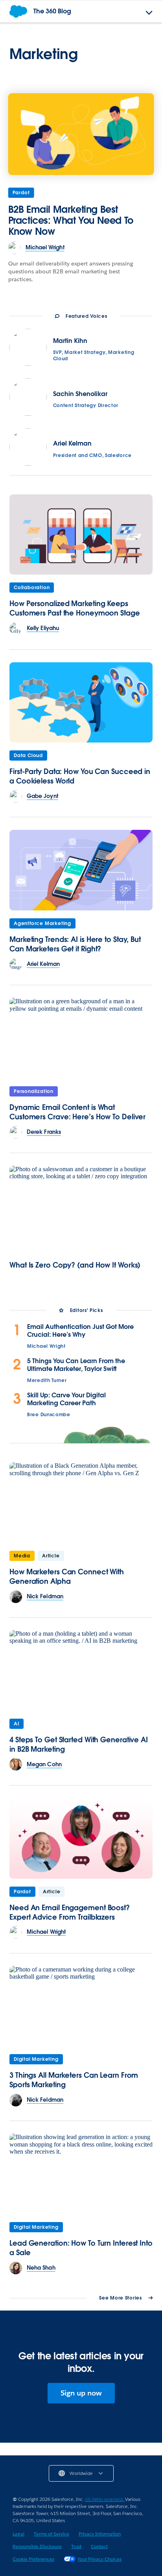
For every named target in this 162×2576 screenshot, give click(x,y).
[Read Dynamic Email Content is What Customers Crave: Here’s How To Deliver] (81, 1038)
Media (22, 1556)
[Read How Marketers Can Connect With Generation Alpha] (81, 1503)
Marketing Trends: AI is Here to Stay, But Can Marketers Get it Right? (75, 944)
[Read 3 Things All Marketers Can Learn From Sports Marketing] (81, 2006)
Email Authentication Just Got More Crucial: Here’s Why (80, 1331)
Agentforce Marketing (42, 923)
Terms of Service (52, 2534)
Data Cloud (28, 755)
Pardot (21, 193)
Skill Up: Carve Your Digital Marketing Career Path (66, 1399)
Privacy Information (100, 2534)
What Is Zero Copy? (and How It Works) (75, 1265)
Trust (76, 2546)
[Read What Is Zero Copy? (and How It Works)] (81, 1206)
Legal (18, 2534)
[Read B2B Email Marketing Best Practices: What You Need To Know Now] (81, 134)
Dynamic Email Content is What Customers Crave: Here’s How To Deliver (77, 1112)
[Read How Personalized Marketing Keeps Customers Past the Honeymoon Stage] (81, 535)
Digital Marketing (36, 2059)
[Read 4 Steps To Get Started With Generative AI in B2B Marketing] (81, 1670)
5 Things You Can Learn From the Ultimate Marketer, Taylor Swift (76, 1365)
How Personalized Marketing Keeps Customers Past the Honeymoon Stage (75, 608)
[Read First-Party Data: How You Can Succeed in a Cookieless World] (81, 703)
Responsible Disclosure (37, 2546)
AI (17, 1724)
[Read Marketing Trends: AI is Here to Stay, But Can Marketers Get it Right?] (81, 870)
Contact (99, 2546)
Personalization (34, 1091)
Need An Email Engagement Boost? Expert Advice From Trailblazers (70, 1912)
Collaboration (32, 587)
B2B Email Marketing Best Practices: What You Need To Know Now (71, 220)
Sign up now (81, 2393)
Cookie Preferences (33, 2559)
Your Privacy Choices (99, 2559)
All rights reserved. (105, 2499)
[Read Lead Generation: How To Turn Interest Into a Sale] (81, 2174)
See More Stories (120, 2298)
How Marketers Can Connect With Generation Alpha (67, 1576)
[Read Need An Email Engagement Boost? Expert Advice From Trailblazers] (81, 1838)
